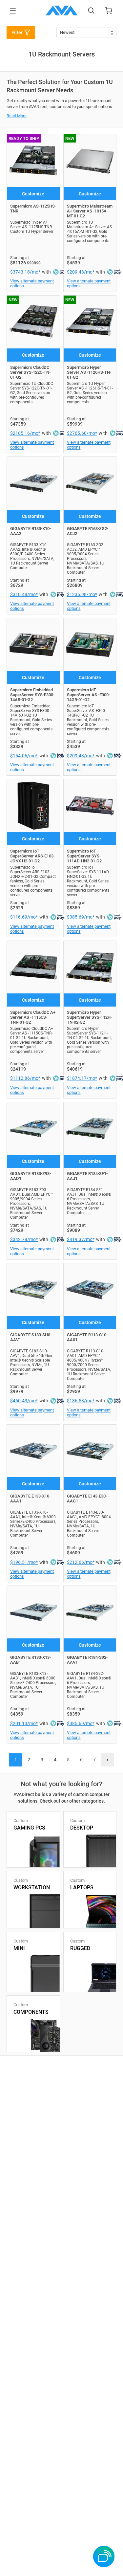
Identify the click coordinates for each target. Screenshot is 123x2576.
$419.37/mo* (81, 1239)
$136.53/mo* (81, 1401)
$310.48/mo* (24, 594)
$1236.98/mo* (82, 594)
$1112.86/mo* (25, 1078)
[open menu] (13, 11)
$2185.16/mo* (25, 433)
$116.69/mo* (24, 917)
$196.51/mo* (24, 1562)
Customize (33, 194)
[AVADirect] (62, 11)
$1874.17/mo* (82, 1078)
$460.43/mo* (24, 1401)
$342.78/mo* (24, 1239)
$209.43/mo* (81, 272)
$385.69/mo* (81, 917)
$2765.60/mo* (82, 433)
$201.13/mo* (24, 1723)
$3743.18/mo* (25, 272)
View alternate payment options (32, 283)
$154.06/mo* (24, 756)
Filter (17, 33)
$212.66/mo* (81, 1562)
